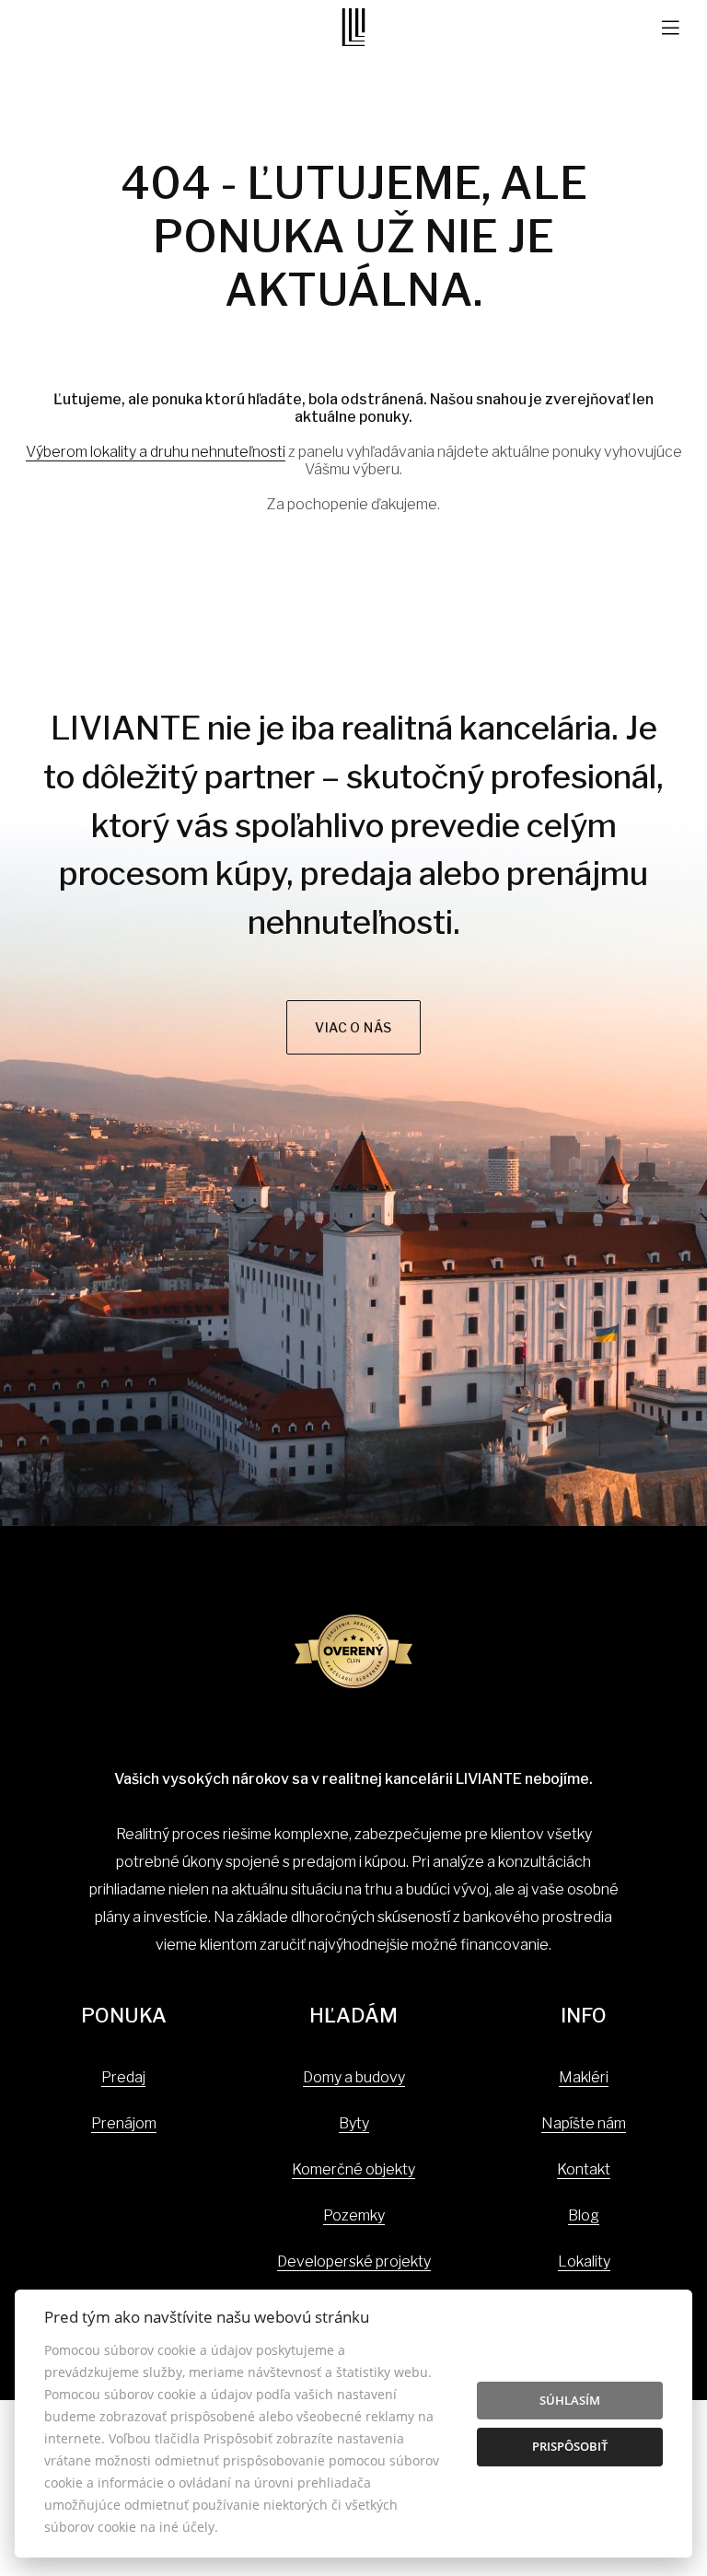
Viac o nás (353, 1027)
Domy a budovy (354, 2077)
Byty (354, 2123)
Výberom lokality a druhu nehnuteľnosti (156, 452)
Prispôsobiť (570, 2446)
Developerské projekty (354, 2261)
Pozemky (354, 2215)
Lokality (584, 2261)
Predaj (123, 2077)
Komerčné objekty (353, 2169)
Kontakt (584, 2169)
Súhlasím (570, 2400)
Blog (584, 2215)
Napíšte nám (584, 2123)
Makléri (584, 2077)
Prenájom (124, 2123)
